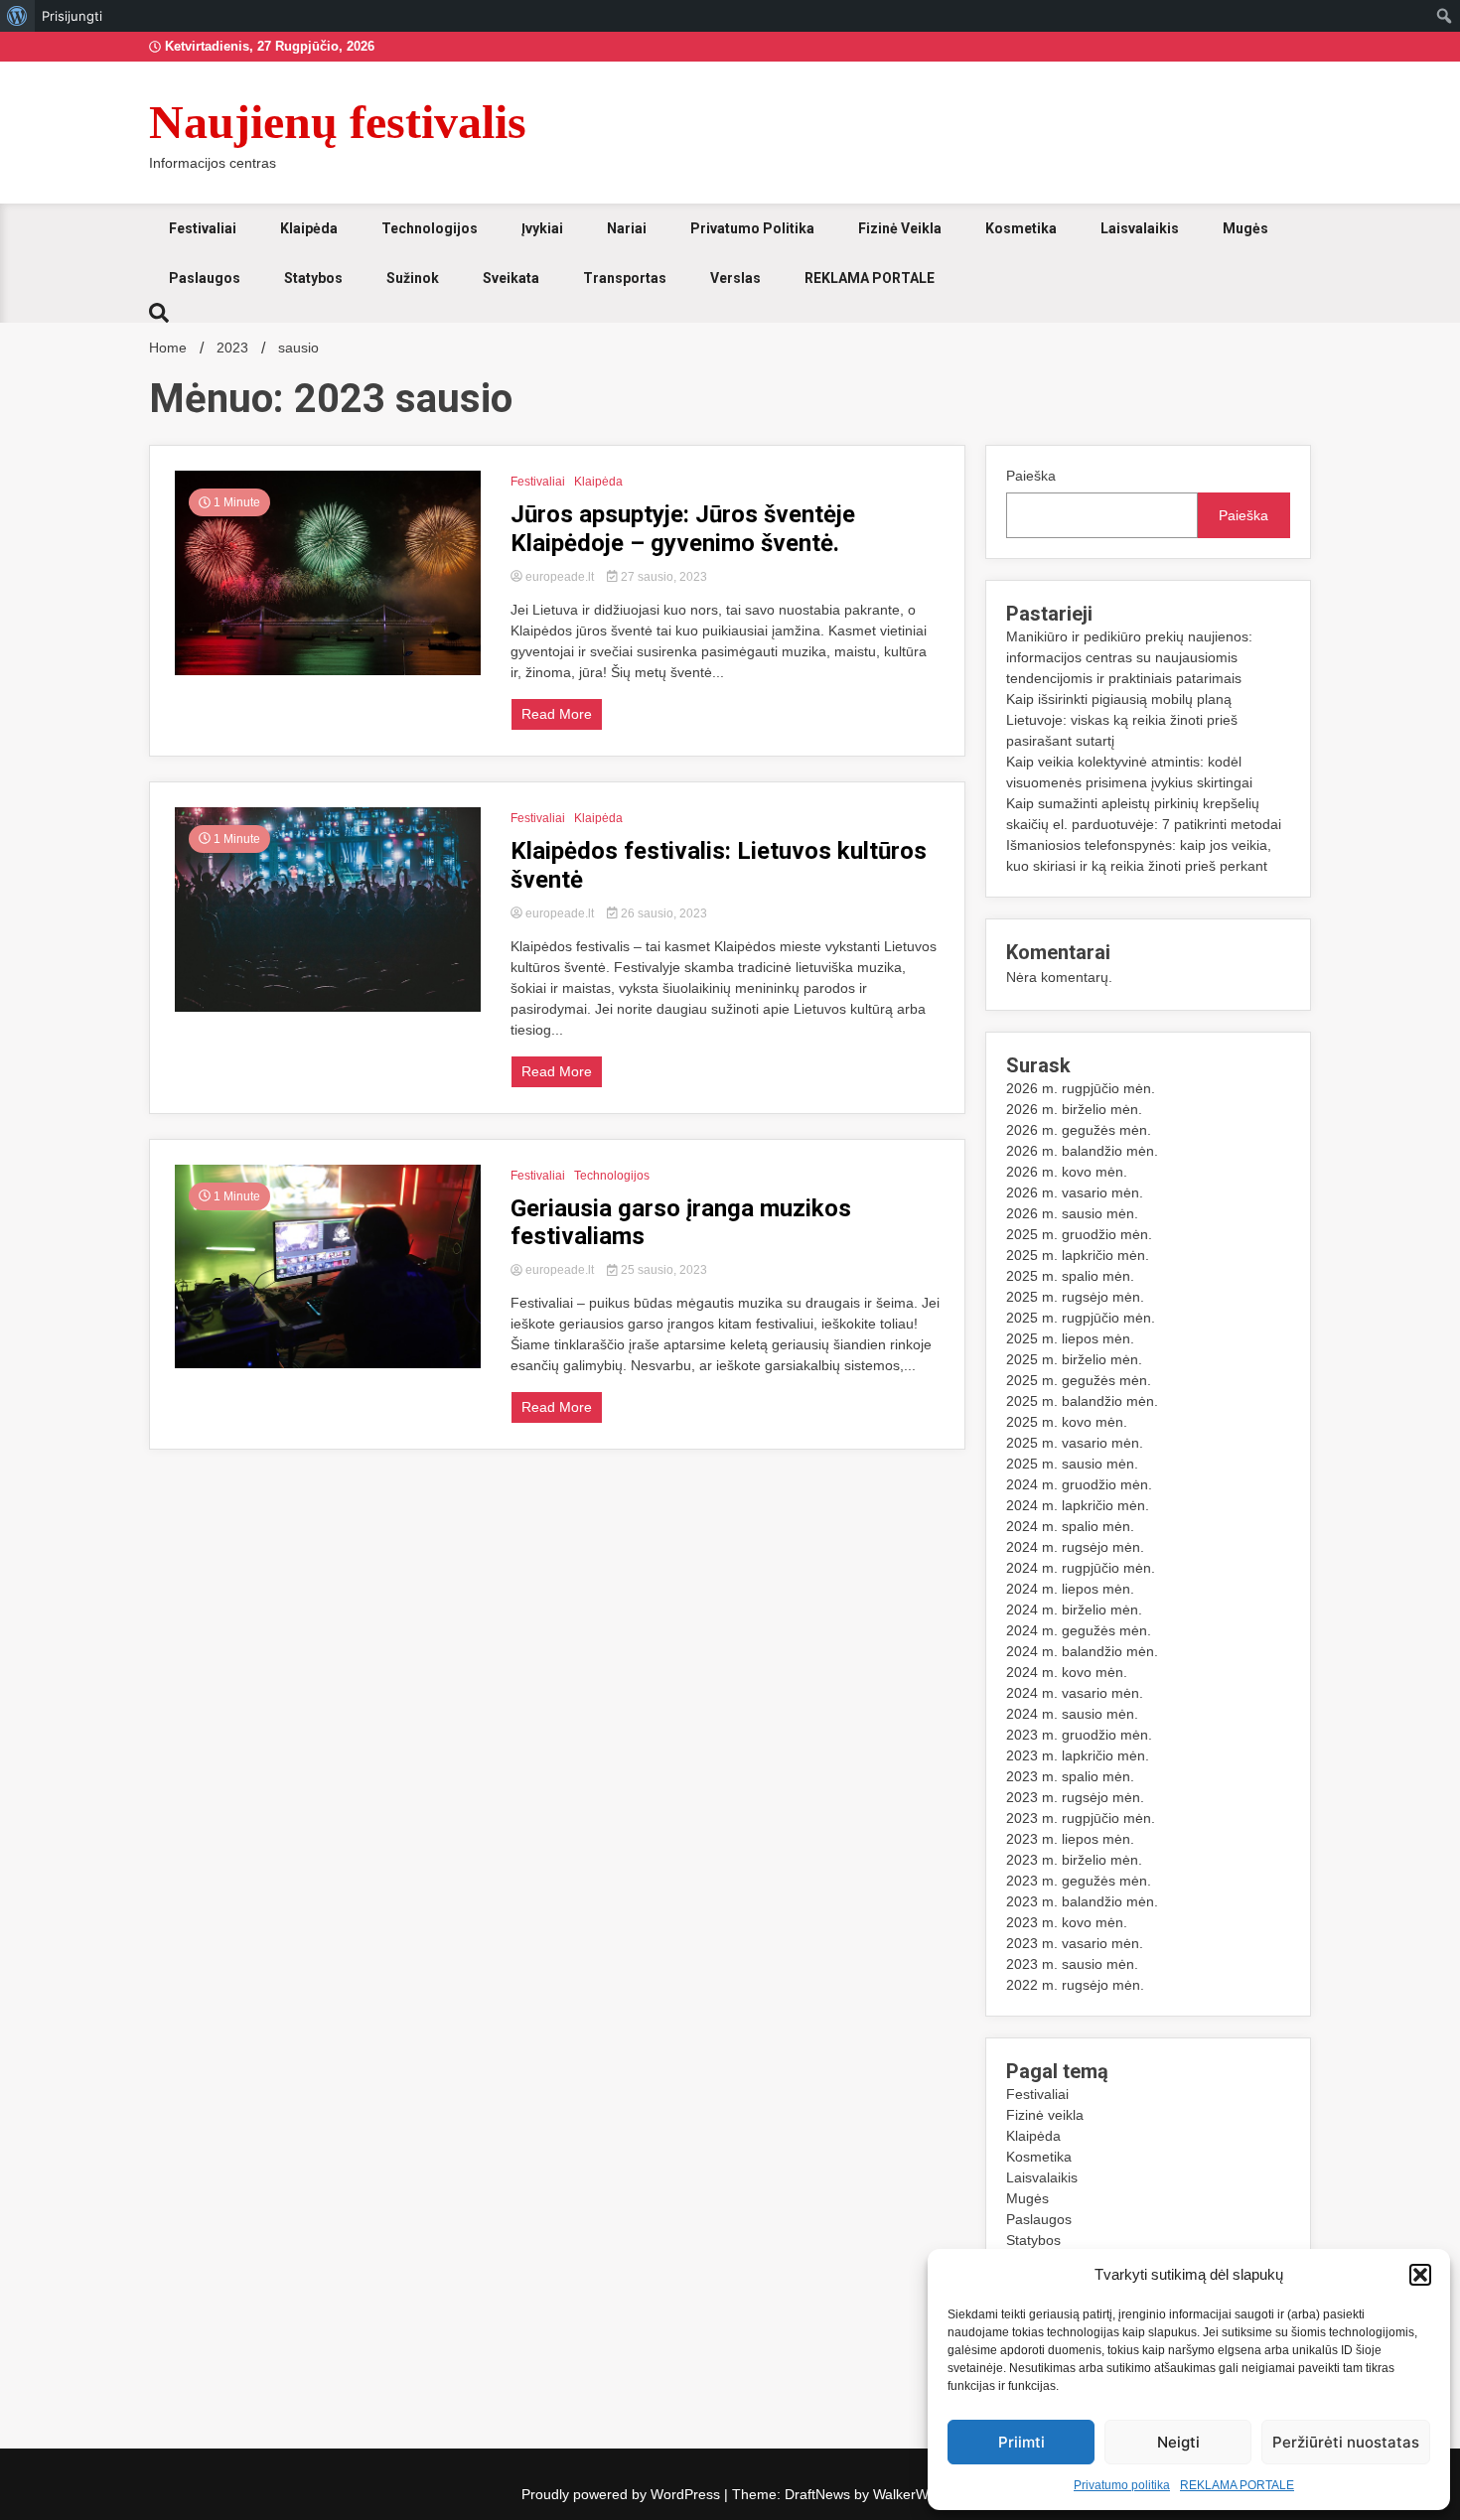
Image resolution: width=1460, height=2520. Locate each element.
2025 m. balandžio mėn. (1082, 1401)
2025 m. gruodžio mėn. (1079, 1234)
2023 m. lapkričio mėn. (1078, 1755)
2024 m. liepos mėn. (1070, 1589)
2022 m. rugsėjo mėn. (1075, 1985)
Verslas (735, 278)
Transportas (625, 278)
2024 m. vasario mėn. (1075, 1693)
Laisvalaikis (1140, 228)
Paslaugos (205, 278)
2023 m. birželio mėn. (1074, 1860)
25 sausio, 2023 (662, 1270)
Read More (557, 714)
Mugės (1245, 228)
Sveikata (511, 278)
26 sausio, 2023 (662, 913)
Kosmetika (1021, 228)
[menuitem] (17, 16)
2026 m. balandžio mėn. (1082, 1151)
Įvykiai (542, 228)
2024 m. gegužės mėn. (1079, 1630)
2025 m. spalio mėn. (1070, 1276)
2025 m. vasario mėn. (1075, 1443)
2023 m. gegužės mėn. (1079, 1881)
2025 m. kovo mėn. (1067, 1422)
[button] (1420, 2275)
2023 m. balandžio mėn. (1082, 1901)
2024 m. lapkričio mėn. (1078, 1505)
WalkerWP (904, 2494)
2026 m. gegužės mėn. (1079, 1130)
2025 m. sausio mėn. (1072, 1464)
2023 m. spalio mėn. (1070, 1776)
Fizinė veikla (900, 228)
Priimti (1022, 2442)
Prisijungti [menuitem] (72, 16)
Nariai (627, 228)
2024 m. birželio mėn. (1074, 1610)
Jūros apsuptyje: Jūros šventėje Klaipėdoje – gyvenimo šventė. (683, 529)
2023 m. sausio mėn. (1072, 1964)
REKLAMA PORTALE (1237, 2485)
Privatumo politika (1122, 2485)
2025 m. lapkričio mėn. (1078, 1255)
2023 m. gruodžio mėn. (1079, 1735)
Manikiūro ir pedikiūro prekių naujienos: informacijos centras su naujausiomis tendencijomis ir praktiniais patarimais (1129, 657)
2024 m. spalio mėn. (1070, 1526)
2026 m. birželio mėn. (1074, 1109)
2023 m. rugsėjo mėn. (1075, 1797)
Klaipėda (309, 228)
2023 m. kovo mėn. (1067, 1922)
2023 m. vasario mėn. (1075, 1943)
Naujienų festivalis (338, 122)
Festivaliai (203, 228)
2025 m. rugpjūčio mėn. (1081, 1318)
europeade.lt (560, 577)
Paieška (1031, 476)
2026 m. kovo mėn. (1067, 1172)
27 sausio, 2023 (662, 577)
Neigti (1178, 2442)
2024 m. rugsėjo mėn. (1075, 1547)
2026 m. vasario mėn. (1075, 1192)
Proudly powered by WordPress (623, 2494)
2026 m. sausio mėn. (1072, 1213)
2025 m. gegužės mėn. (1079, 1380)
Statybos (313, 278)
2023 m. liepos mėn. (1070, 1839)
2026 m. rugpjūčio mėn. (1081, 1088)
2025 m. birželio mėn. (1074, 1359)
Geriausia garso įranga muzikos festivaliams (681, 1223)
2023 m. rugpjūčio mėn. (1081, 1818)
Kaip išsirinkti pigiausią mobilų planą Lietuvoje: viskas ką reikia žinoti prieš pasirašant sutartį (1122, 720)
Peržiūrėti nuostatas (1346, 2442)
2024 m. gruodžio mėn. (1079, 1484)
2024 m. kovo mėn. (1067, 1672)
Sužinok (413, 278)
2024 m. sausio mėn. (1072, 1714)
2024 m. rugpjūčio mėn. (1081, 1568)
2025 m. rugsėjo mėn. (1075, 1297)
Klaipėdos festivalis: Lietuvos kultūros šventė (719, 865)
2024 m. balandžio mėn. (1082, 1651)
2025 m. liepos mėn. (1070, 1338)
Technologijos (430, 228)
